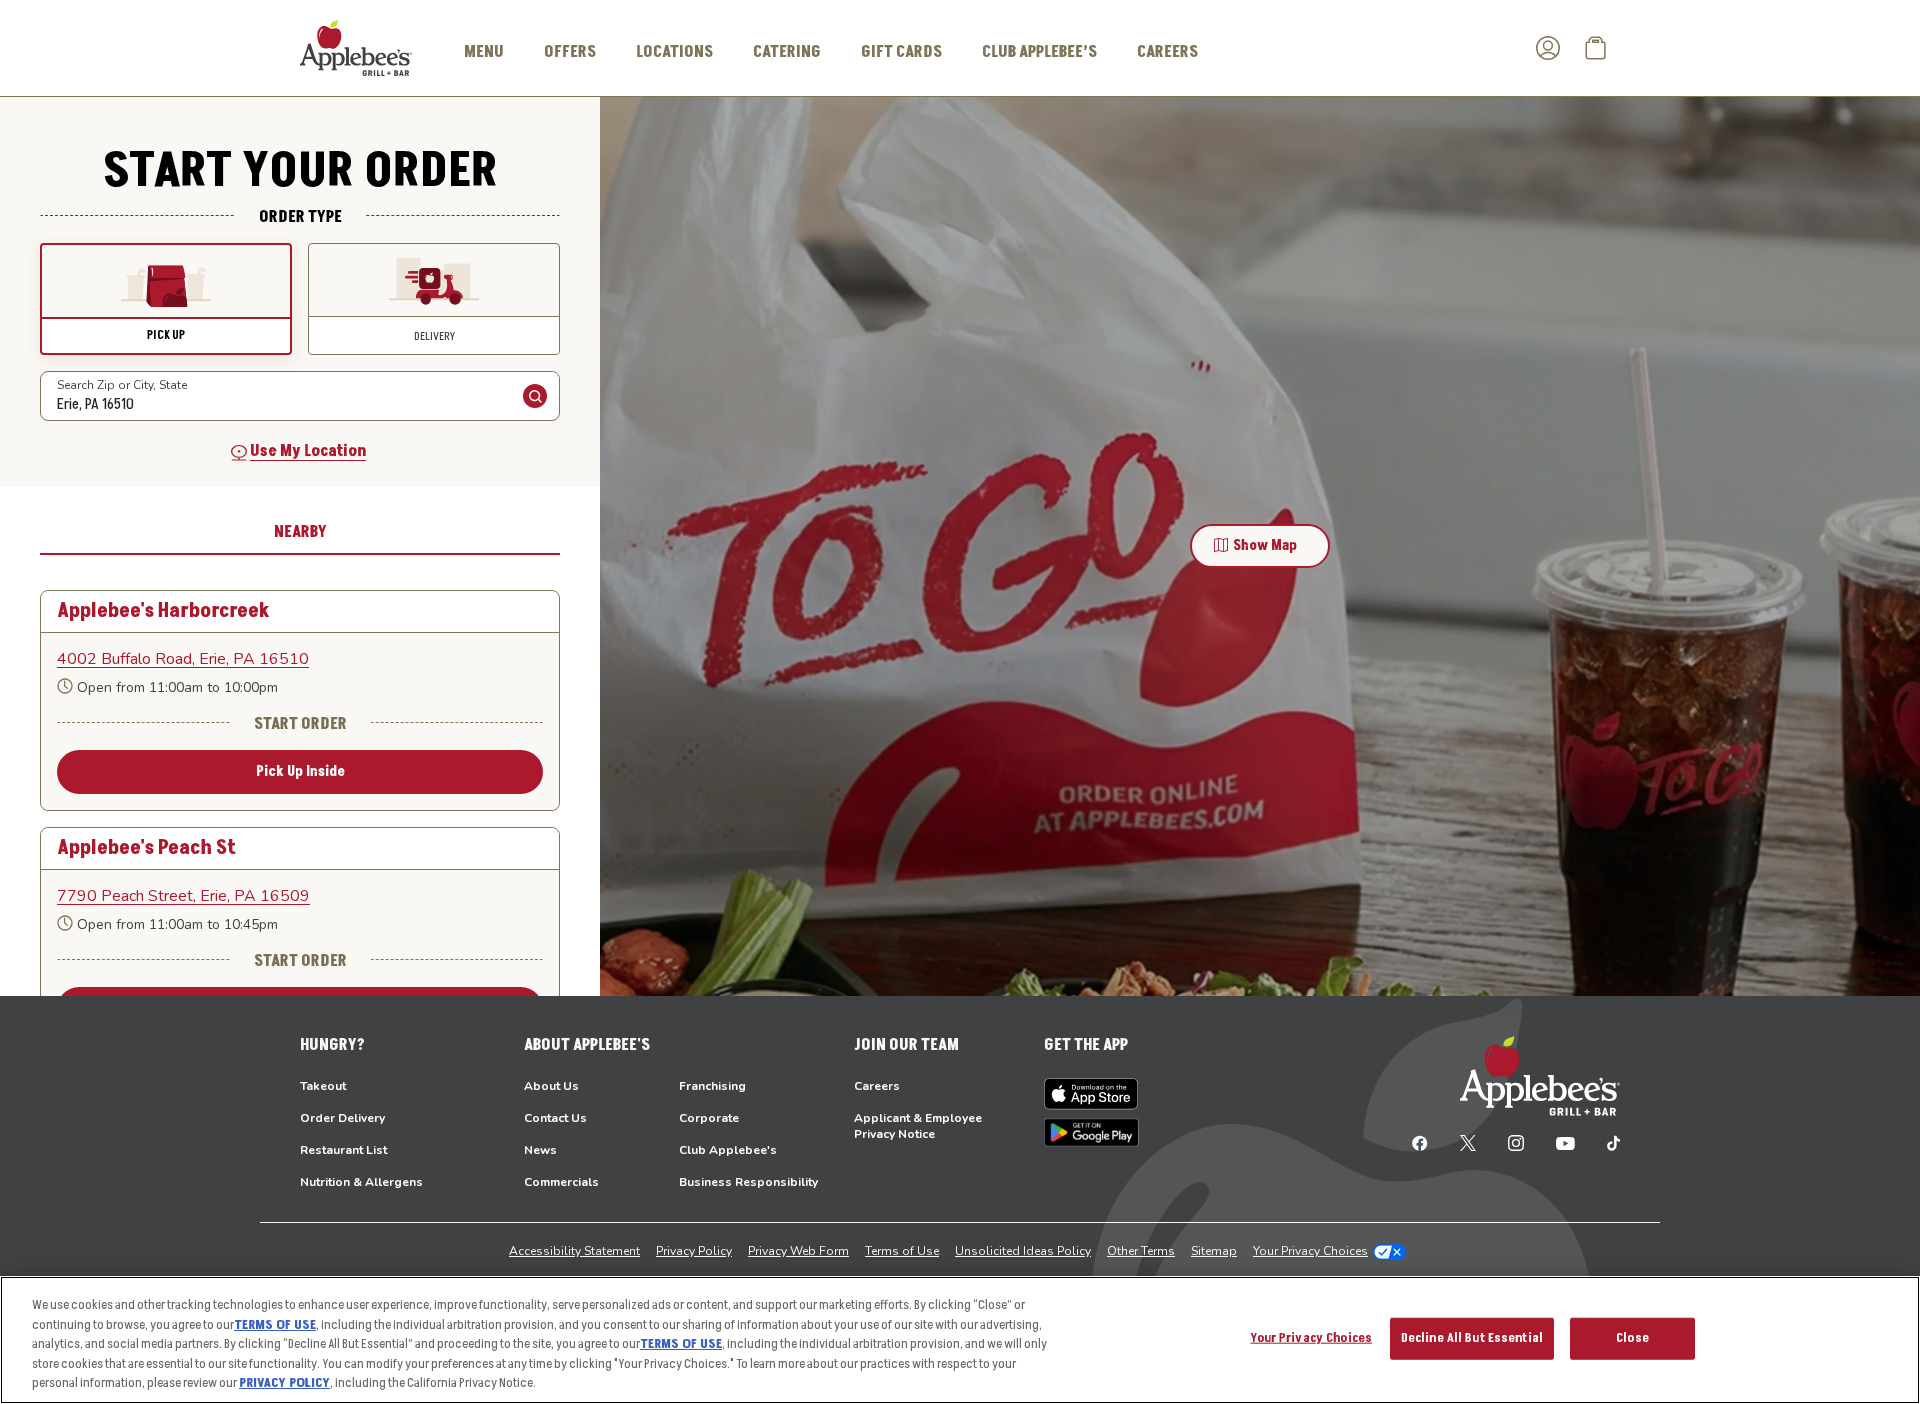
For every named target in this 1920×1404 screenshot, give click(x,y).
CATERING (787, 52)
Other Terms (1141, 1251)
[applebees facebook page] (1420, 1142)
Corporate (709, 1118)
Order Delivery (342, 1118)
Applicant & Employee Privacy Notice (918, 1126)
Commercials (561, 1182)
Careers (877, 1086)
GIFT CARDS (901, 52)
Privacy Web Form (798, 1251)
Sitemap (1214, 1251)
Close (1632, 1338)
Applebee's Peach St (146, 848)
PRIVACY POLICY (284, 1383)
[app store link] (1091, 1094)
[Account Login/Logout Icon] (1548, 48)
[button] (166, 299)
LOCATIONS (674, 52)
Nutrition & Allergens (361, 1182)
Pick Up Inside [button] (300, 771)
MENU (484, 52)
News (540, 1150)
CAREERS (1167, 52)
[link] (300, 659)
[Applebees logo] (356, 47)
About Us (551, 1086)
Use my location (308, 451)
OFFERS (570, 52)
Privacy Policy (694, 1251)
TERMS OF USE (275, 1325)
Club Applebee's (728, 1150)
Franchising (712, 1086)
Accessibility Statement (574, 1251)
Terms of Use (902, 1251)
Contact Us (555, 1118)
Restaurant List (343, 1150)
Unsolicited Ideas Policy (1023, 1251)
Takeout (323, 1086)
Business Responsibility (748, 1182)
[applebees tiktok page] (1605, 1142)
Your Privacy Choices (1310, 1251)
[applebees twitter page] (1468, 1142)
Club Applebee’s (1039, 52)
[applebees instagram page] (1516, 1142)
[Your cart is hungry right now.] (1596, 48)
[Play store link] (1091, 1132)
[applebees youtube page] (1565, 1142)
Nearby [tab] (300, 532)
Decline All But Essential (1472, 1338)
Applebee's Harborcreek (163, 611)
